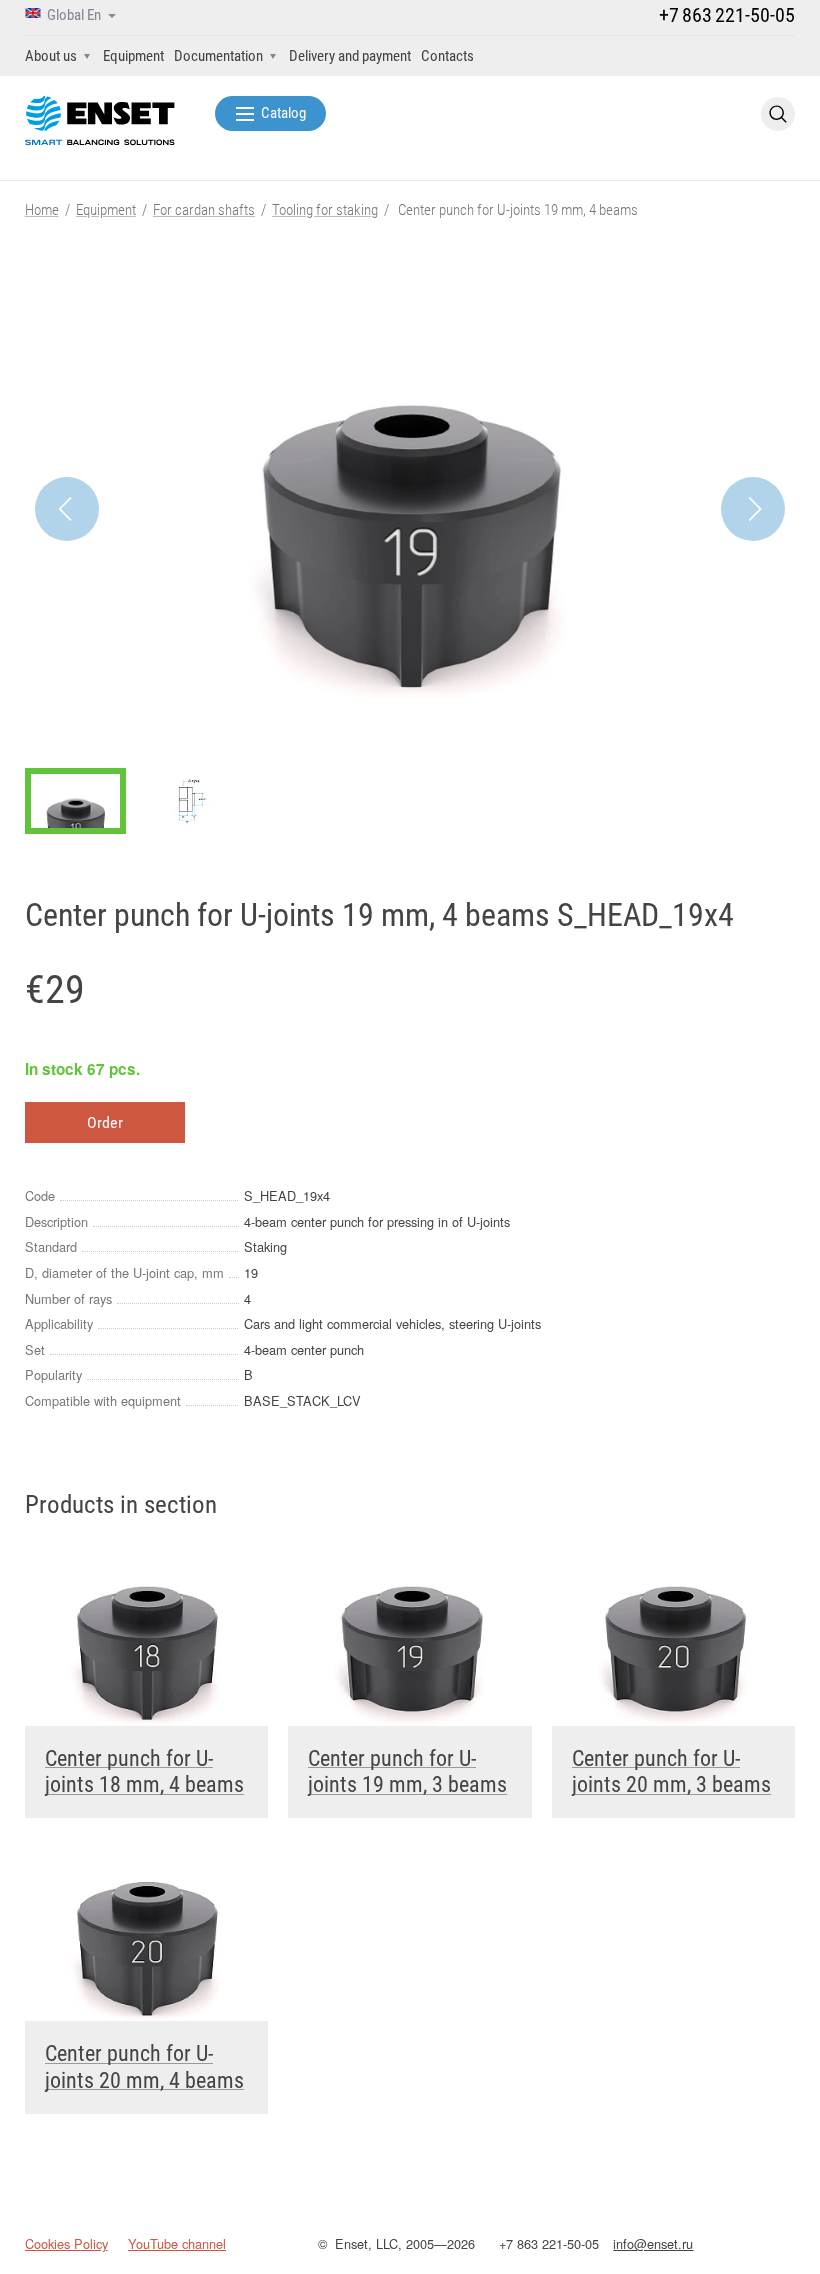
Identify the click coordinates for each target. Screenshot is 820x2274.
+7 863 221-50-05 (549, 2243)
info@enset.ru (653, 2243)
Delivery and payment (350, 56)
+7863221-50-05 (727, 15)
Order (105, 1122)
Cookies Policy (66, 2243)
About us (51, 56)
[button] (753, 509)
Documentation (218, 56)
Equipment (133, 56)
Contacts (447, 56)
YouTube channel (177, 2243)
